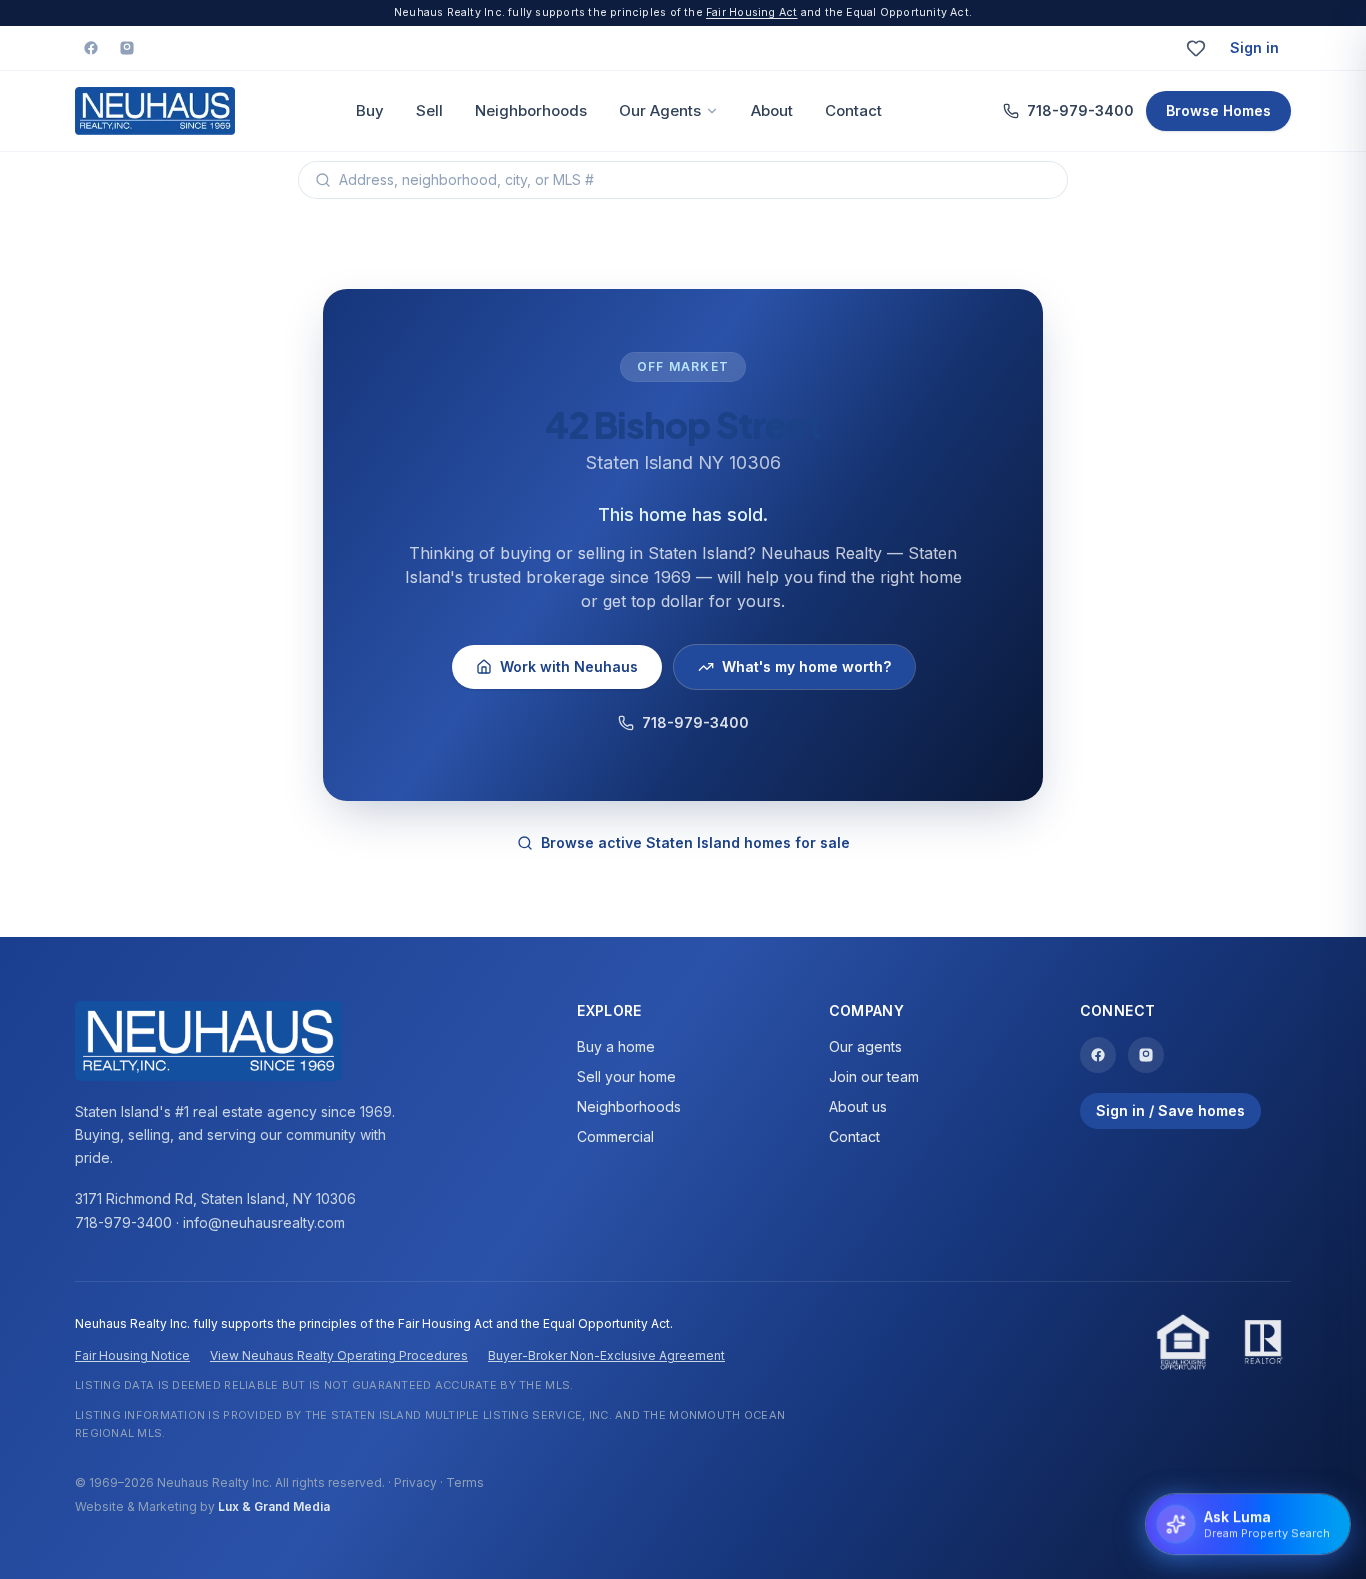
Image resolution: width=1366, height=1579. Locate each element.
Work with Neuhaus (569, 666)
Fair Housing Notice (132, 1355)
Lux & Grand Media (274, 1506)
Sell (429, 110)
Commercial (615, 1136)
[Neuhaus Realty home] (155, 111)
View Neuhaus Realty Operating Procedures (339, 1355)
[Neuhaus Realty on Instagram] (127, 48)
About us (858, 1106)
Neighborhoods (531, 110)
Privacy (415, 1482)
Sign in (1254, 47)
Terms (465, 1482)
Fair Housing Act (751, 12)
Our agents (865, 1046)
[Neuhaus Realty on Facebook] (91, 48)
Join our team (874, 1076)
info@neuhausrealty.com (264, 1222)
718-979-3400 (1080, 110)
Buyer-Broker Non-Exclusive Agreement (606, 1355)
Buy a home (616, 1046)
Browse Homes (1218, 110)
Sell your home (626, 1076)
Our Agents (660, 110)
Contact (853, 110)
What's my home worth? (806, 666)
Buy (370, 110)
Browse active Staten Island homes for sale (695, 842)
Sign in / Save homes (1170, 1110)
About (772, 110)
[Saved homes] (1196, 48)
